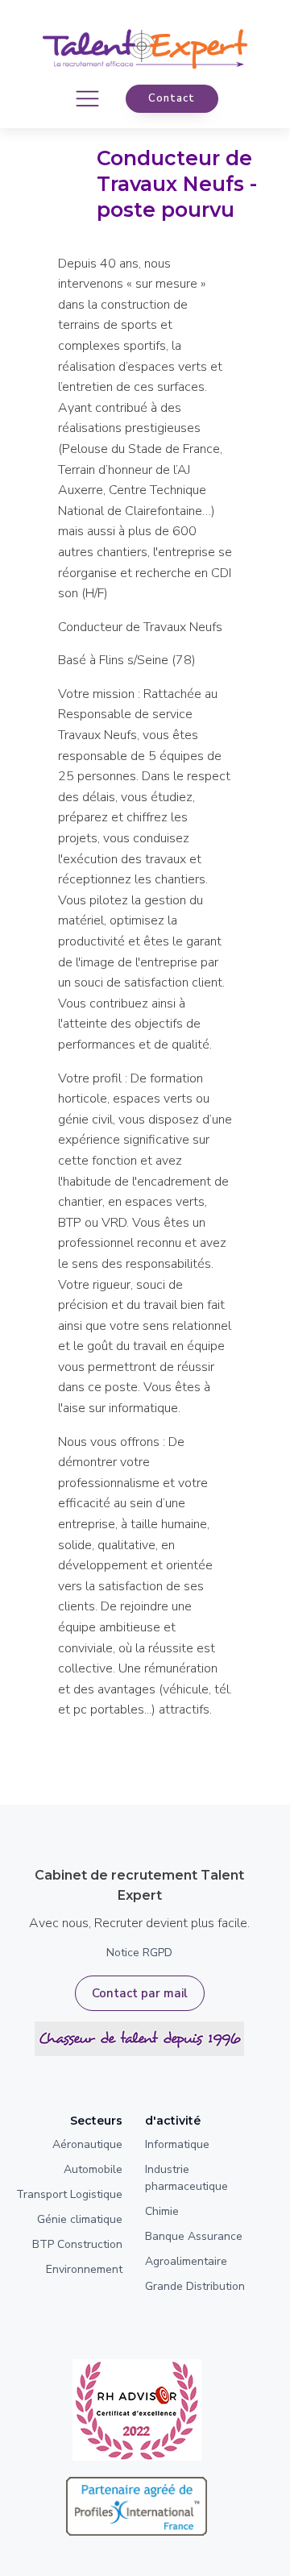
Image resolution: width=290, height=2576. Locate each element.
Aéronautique (87, 2144)
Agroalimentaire (186, 2261)
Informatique (177, 2144)
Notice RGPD (139, 1953)
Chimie (162, 2211)
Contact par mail (140, 1993)
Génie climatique (80, 2219)
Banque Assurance (194, 2236)
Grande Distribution (195, 2286)
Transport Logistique (69, 2194)
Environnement (84, 2269)
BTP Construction (77, 2244)
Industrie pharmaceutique (186, 2178)
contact (172, 98)
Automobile (93, 2169)
